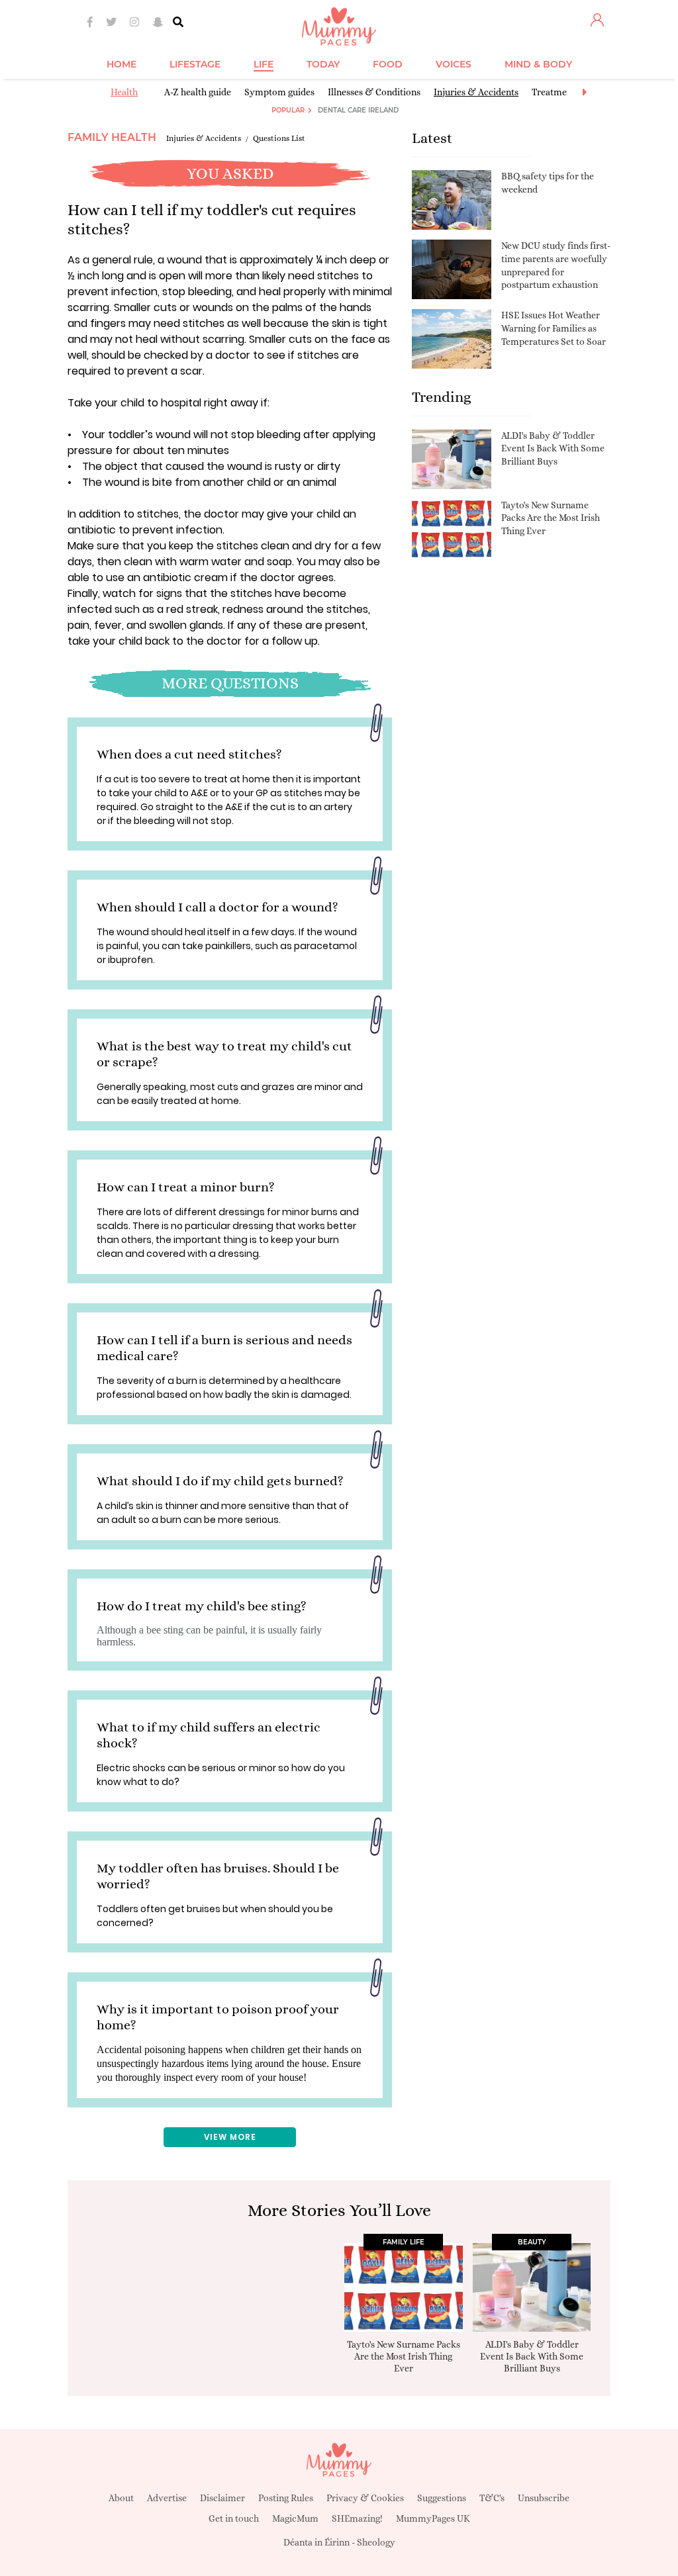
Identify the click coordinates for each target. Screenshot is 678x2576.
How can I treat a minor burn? (186, 1187)
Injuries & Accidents (476, 92)
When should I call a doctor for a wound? (218, 907)
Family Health (112, 137)
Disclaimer (222, 2498)
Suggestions (442, 2498)
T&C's (492, 2498)
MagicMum (295, 2518)
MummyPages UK (433, 2518)
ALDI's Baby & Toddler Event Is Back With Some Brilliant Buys (553, 448)
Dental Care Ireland (358, 110)
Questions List (279, 138)
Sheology (376, 2542)
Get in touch (234, 2518)
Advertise (167, 2498)
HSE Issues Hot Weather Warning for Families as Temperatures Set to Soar (554, 328)
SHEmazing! (357, 2518)
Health (124, 92)
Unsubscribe (544, 2498)
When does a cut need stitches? (189, 754)
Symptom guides (279, 92)
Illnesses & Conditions (374, 92)
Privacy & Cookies (365, 2498)
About (121, 2498)
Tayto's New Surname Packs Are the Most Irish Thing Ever (551, 518)
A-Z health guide (198, 92)
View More (230, 2137)
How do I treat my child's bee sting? (202, 1606)
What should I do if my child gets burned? (220, 1481)
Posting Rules (286, 2498)
